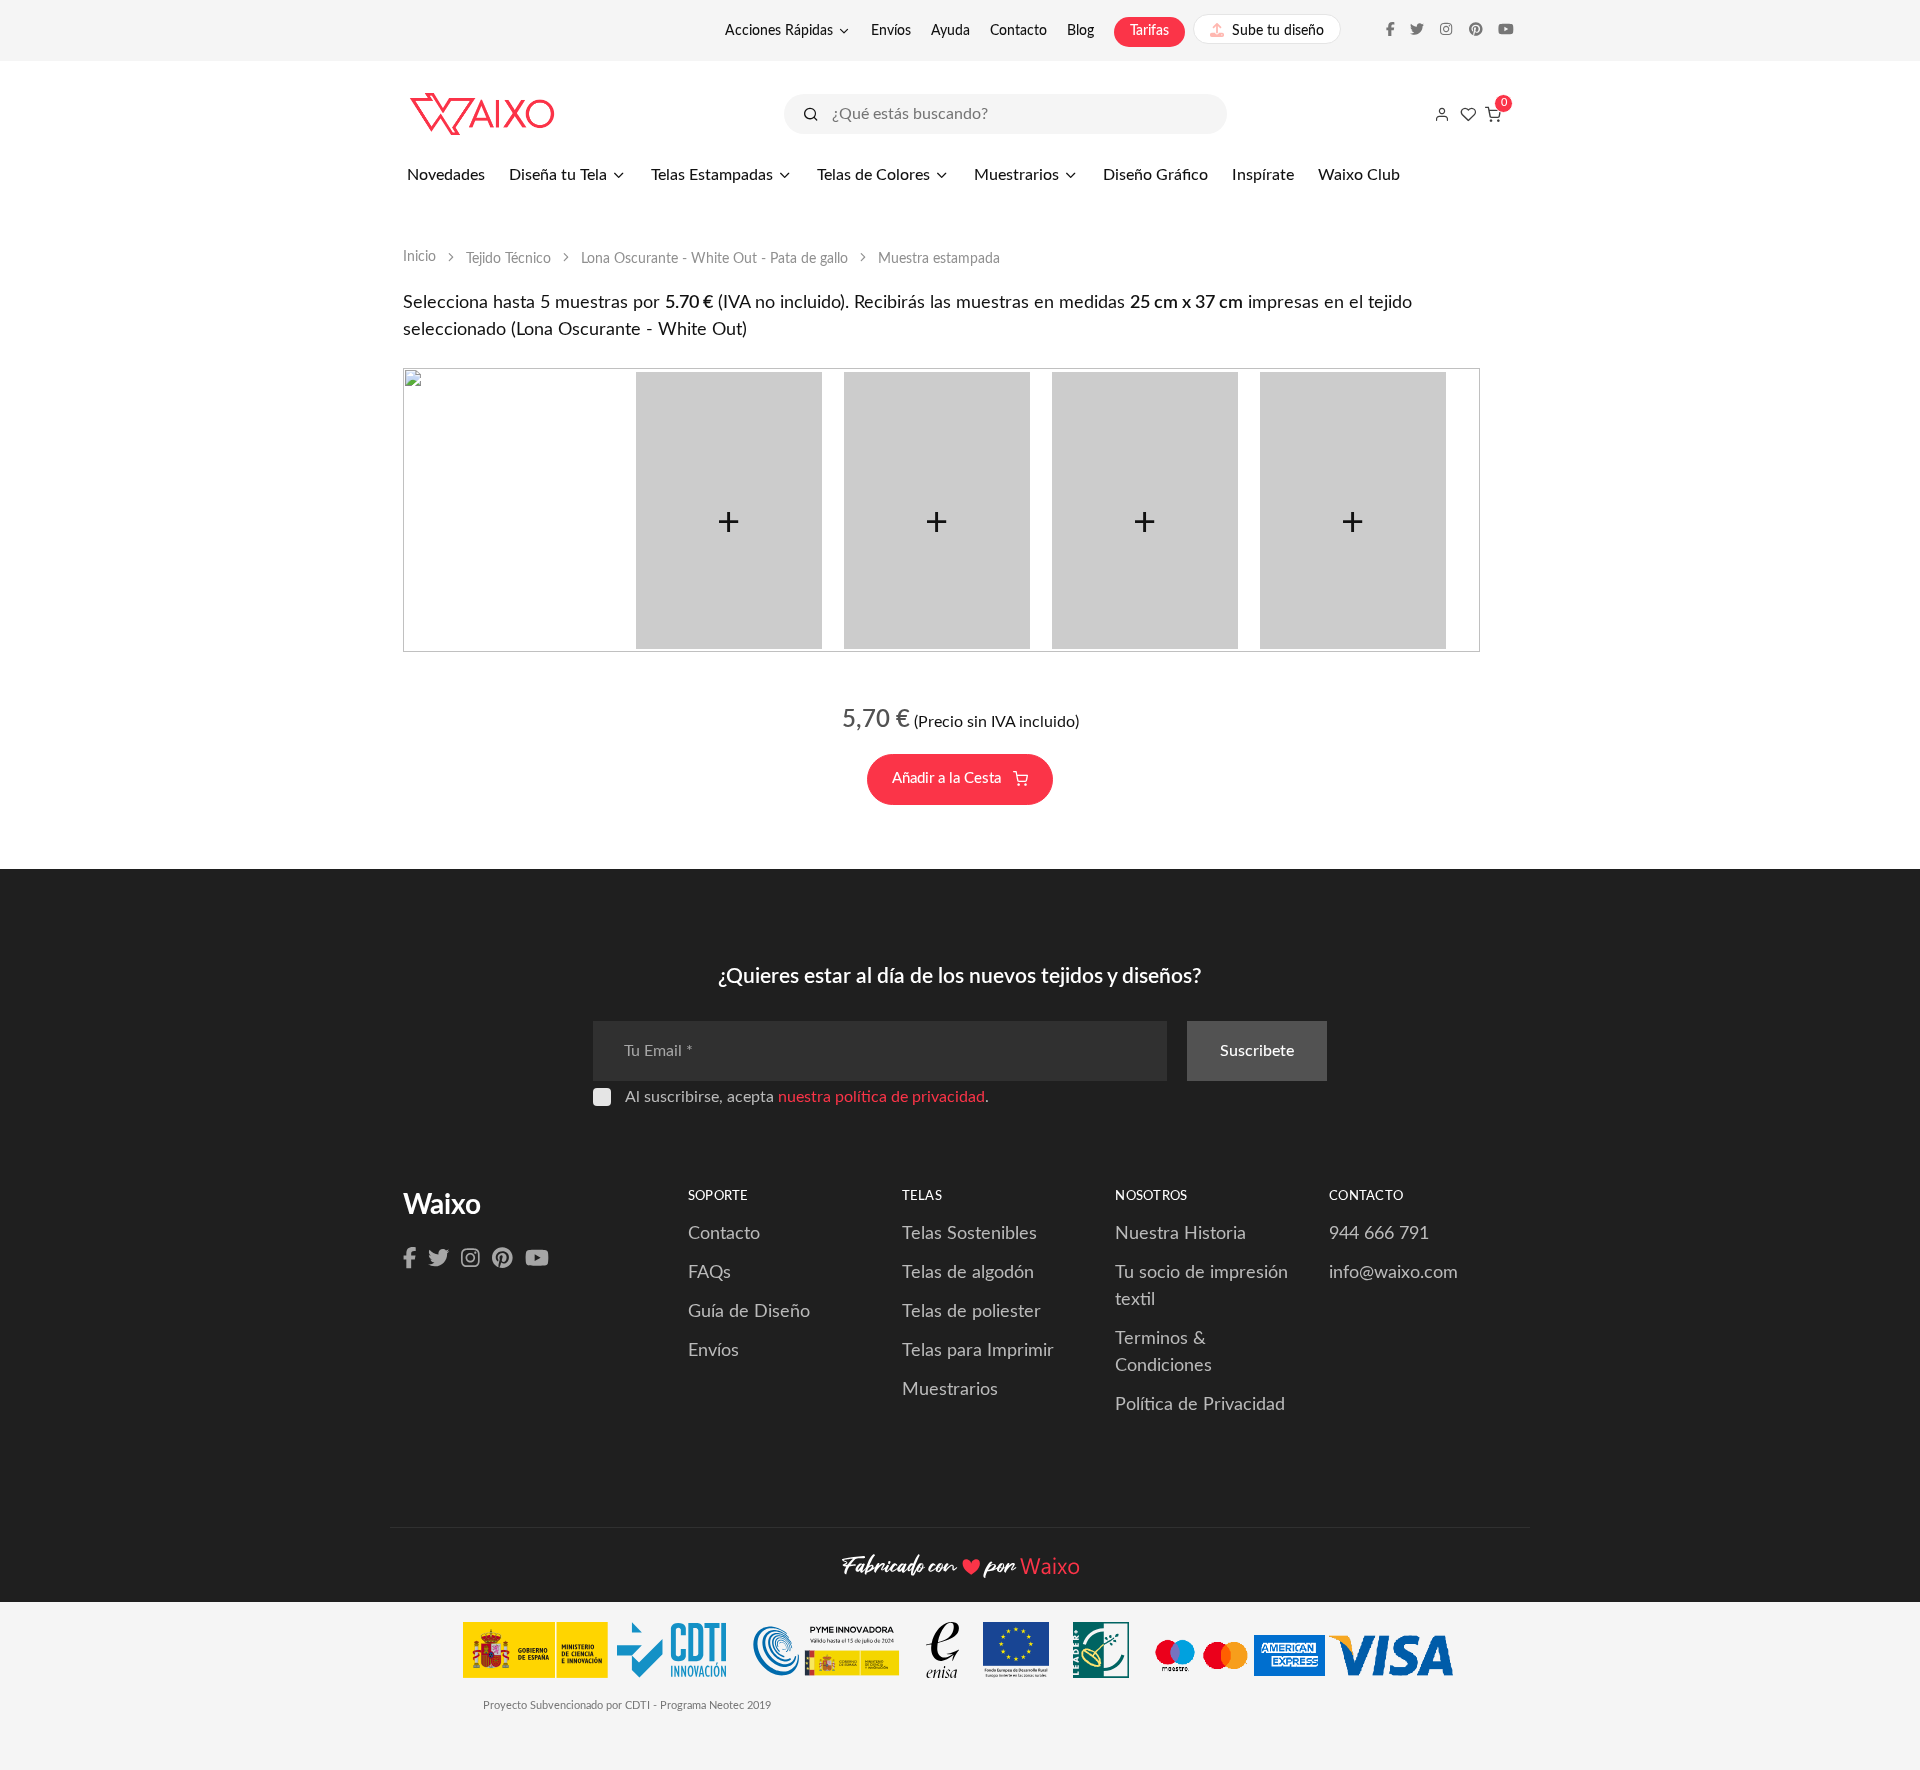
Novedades (446, 175)
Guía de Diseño (749, 1312)
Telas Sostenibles (969, 1234)
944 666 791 (1379, 1234)
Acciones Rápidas (779, 31)
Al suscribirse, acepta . (807, 1097)
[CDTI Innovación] (604, 1655)
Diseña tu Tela (558, 175)
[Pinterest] (502, 1259)
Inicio (419, 257)
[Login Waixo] (1442, 114)
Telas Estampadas (712, 175)
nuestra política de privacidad (881, 1097)
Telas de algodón (968, 1273)
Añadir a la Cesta (948, 778)
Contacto (1018, 31)
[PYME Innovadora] (835, 1655)
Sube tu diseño (1278, 31)
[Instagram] (470, 1259)
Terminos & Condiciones (1163, 1352)
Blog (1080, 31)
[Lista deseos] (1468, 114)
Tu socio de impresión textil (1201, 1286)
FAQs (709, 1273)
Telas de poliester (971, 1312)
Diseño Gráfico (1155, 175)
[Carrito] (1493, 114)
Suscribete (1257, 1051)
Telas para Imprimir (978, 1351)
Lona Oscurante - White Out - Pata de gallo (714, 259)
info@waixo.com (1393, 1273)
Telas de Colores (873, 175)
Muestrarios (1016, 175)
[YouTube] (537, 1259)
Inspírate (1263, 175)
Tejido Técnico (508, 259)
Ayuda (950, 31)
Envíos (891, 31)
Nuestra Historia (1180, 1234)
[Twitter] (438, 1259)
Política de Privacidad (1200, 1405)
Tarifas (1149, 31)
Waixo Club (1359, 175)
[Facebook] (409, 1259)
